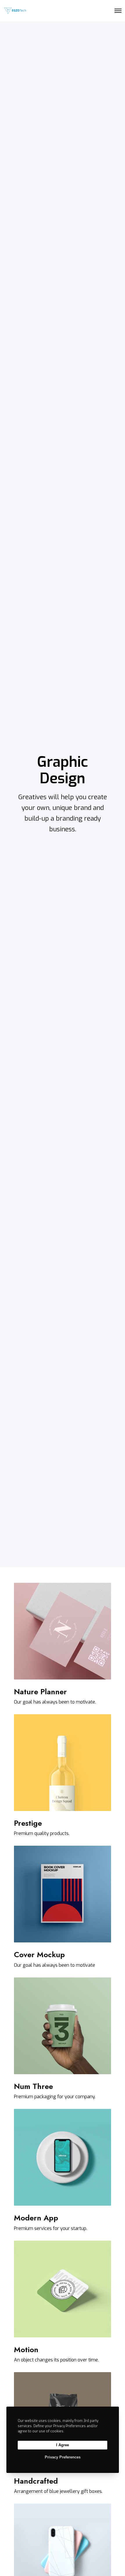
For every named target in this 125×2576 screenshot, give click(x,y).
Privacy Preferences (63, 2457)
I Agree (63, 2445)
